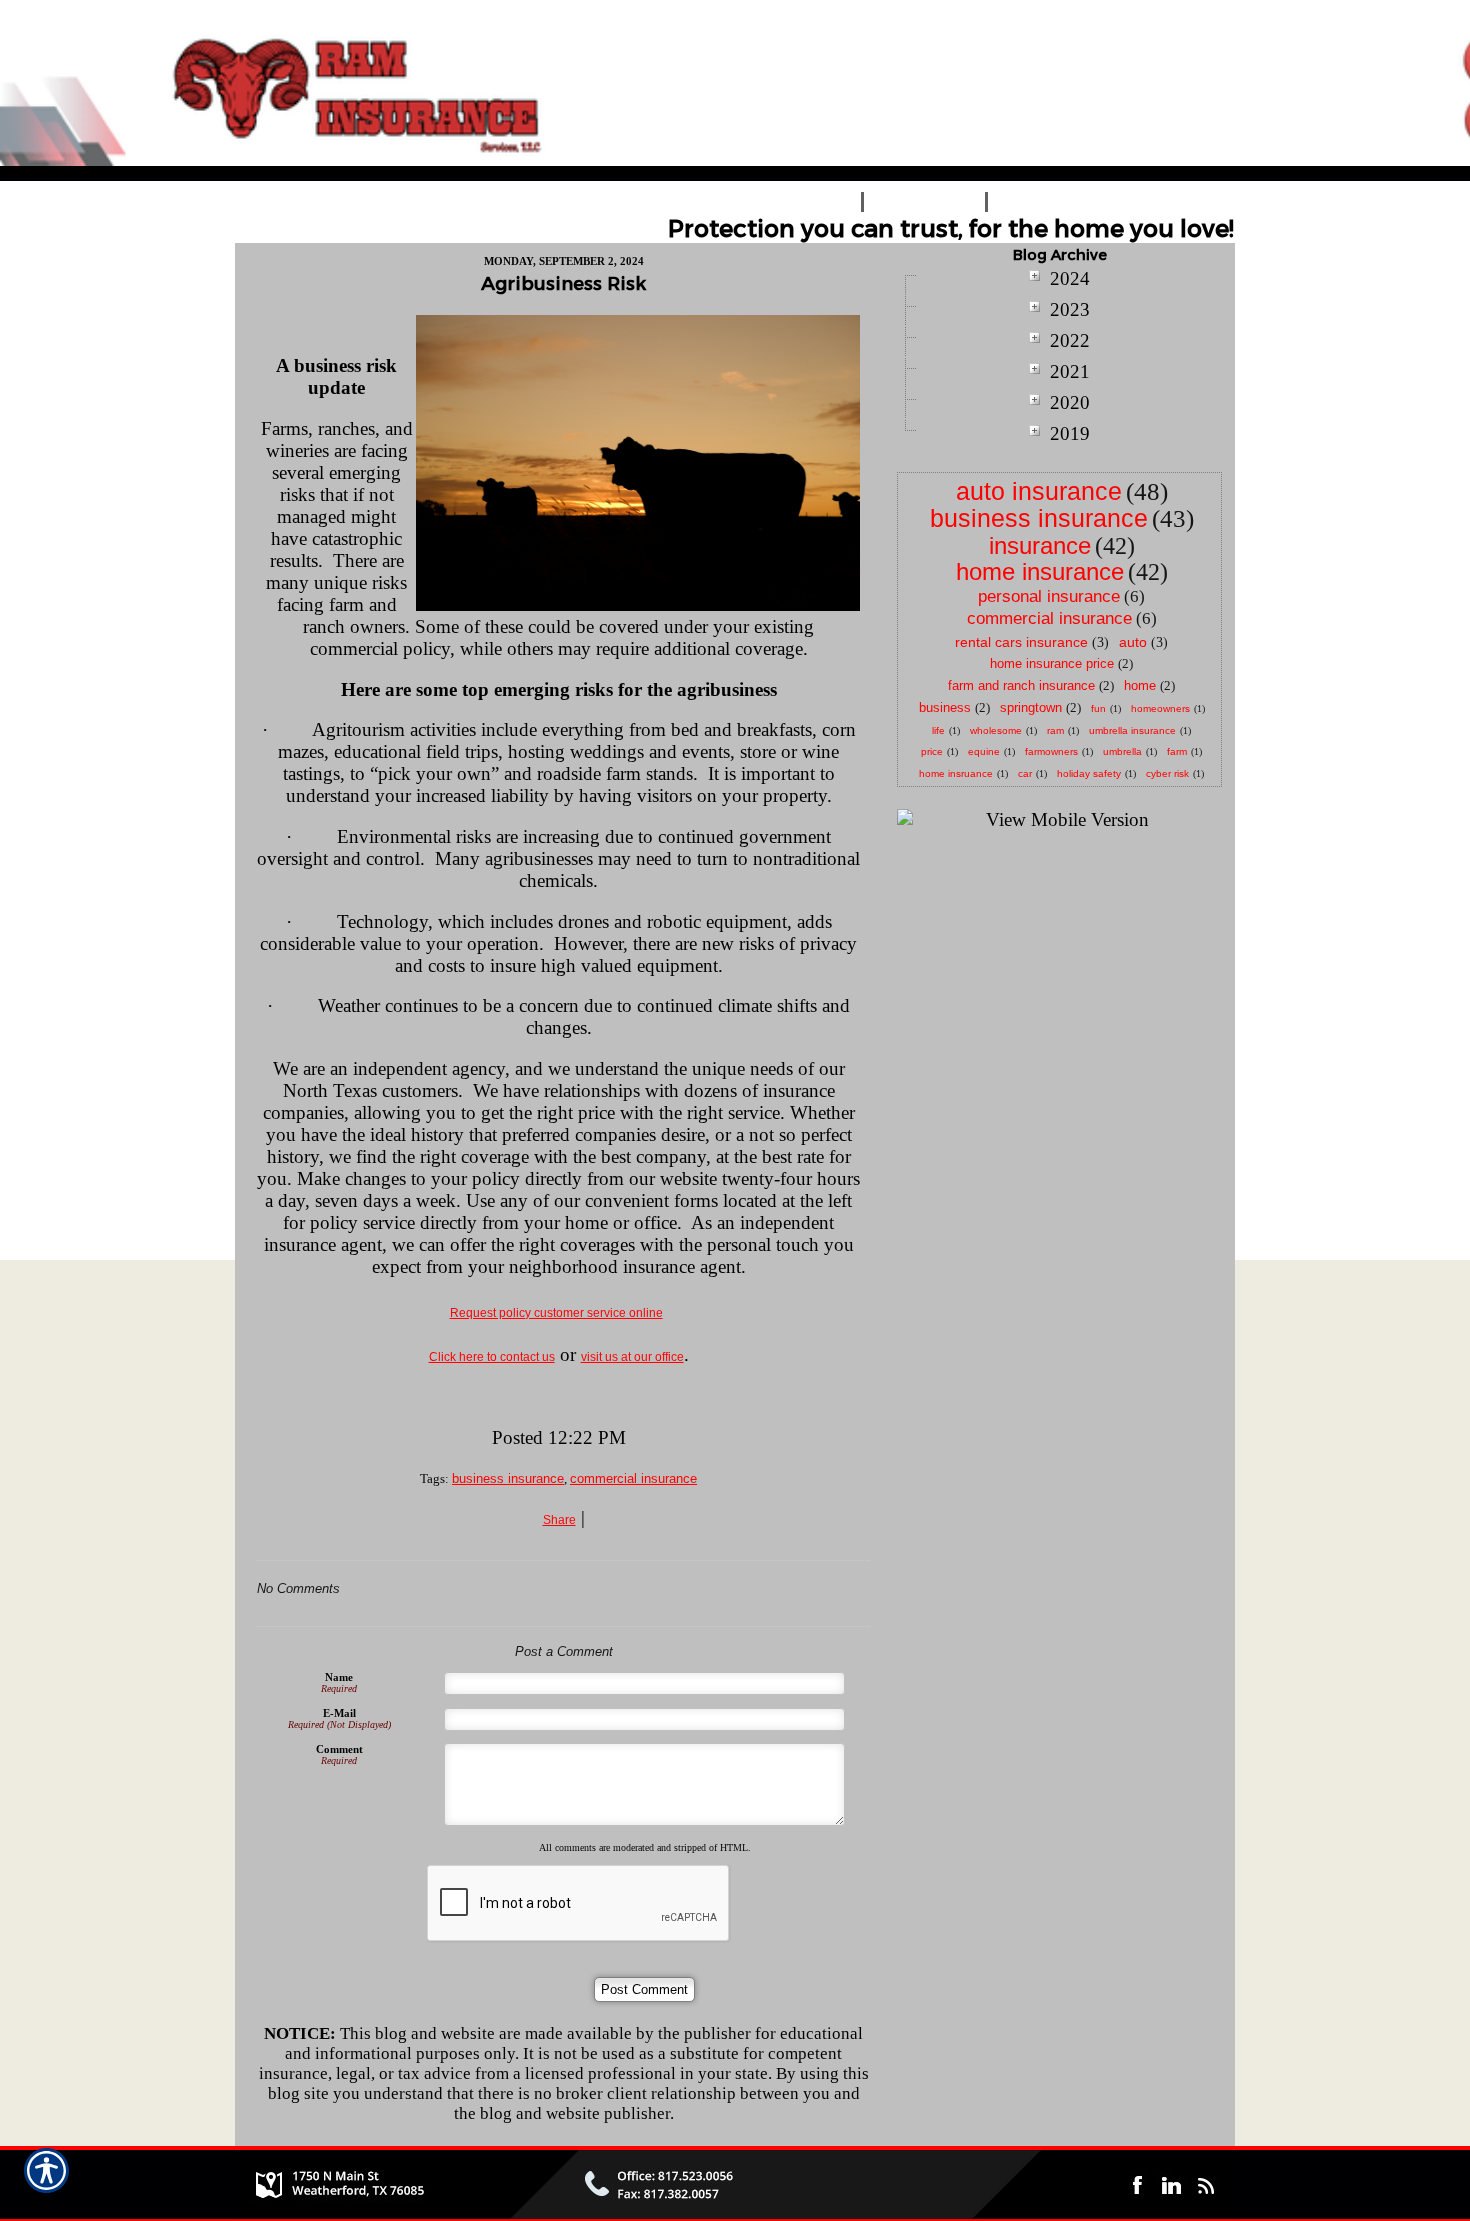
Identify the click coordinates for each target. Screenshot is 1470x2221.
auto (1133, 642)
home (1140, 685)
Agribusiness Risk (563, 283)
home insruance (956, 773)
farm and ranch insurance (1021, 685)
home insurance (1040, 571)
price (932, 751)
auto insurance (1039, 491)
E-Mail (339, 1713)
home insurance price (1052, 663)
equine (984, 751)
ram (1055, 730)
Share (559, 1520)
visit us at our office (632, 1357)
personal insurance (1049, 596)
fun (1098, 708)
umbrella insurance (1132, 730)
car (1025, 773)
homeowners (1160, 708)
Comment (339, 1749)
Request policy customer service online (556, 1313)
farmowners (1051, 751)
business (945, 707)
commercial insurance (633, 1478)
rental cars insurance (1021, 642)
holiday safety (1089, 773)
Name (339, 1677)
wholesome (996, 730)
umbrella (1122, 751)
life (938, 730)
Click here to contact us (492, 1357)
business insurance (508, 1478)
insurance (1040, 545)
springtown (1031, 707)
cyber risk (1167, 773)
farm (1177, 751)
